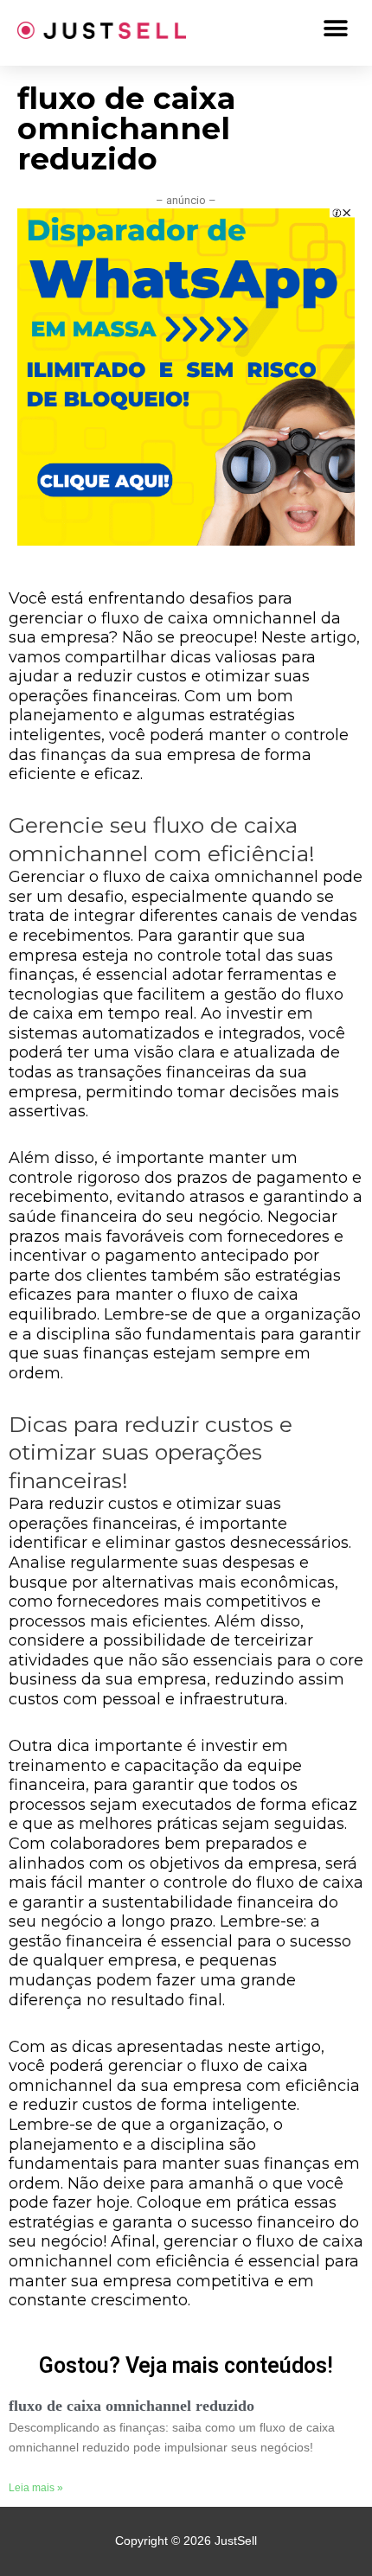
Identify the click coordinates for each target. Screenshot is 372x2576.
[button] (335, 28)
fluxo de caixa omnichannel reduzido (131, 2406)
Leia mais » (36, 2488)
